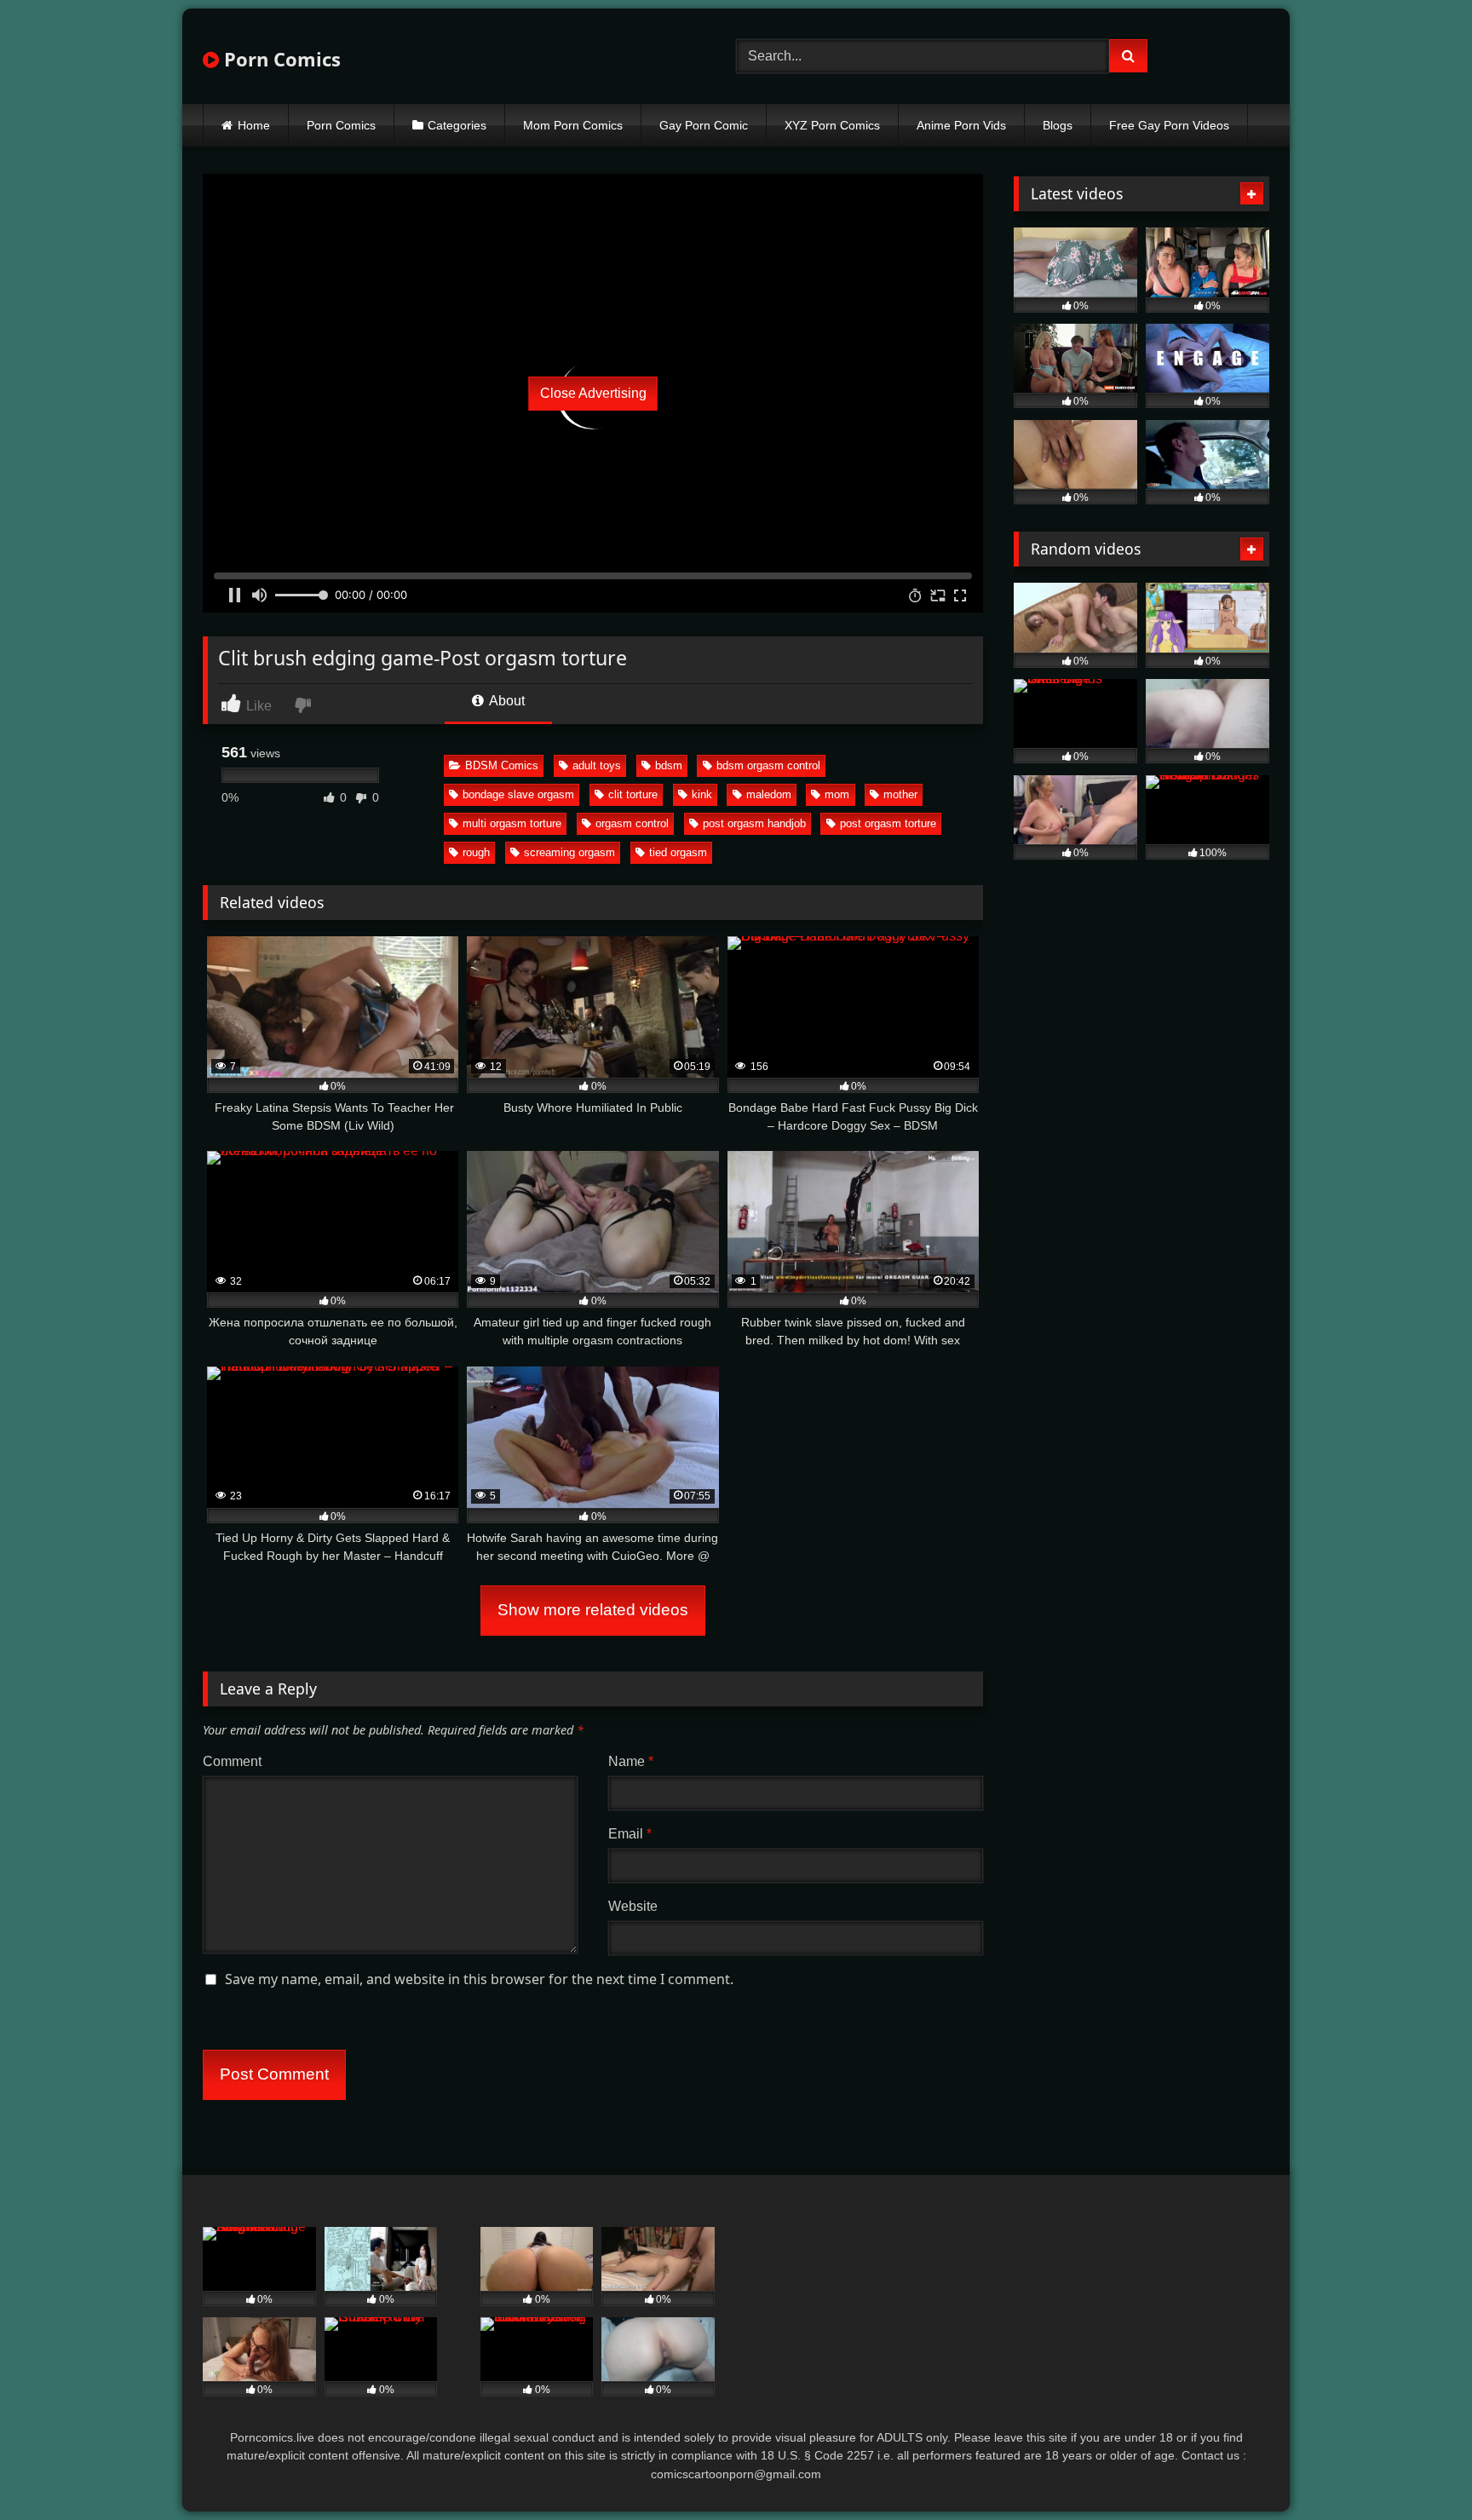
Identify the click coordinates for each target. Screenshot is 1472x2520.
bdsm (669, 765)
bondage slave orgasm (518, 794)
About (506, 701)
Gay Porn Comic (704, 125)
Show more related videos (593, 1610)
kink (702, 794)
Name (631, 1761)
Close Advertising (593, 393)
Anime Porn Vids (961, 125)
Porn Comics (280, 59)
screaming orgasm (569, 852)
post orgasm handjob (754, 823)
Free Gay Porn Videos (1169, 125)
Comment (232, 1761)
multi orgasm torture (512, 823)
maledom (769, 794)
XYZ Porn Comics (832, 125)
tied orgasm (678, 852)
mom (837, 794)
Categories (457, 125)
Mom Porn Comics (573, 125)
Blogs (1058, 125)
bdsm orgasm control (768, 765)
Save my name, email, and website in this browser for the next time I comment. (479, 1979)
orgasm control (632, 823)
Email (630, 1834)
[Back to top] (1419, 2469)
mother (900, 794)
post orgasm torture (888, 823)
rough (476, 852)
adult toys (597, 765)
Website (633, 1906)
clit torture (633, 794)
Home (254, 125)
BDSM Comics (502, 765)
